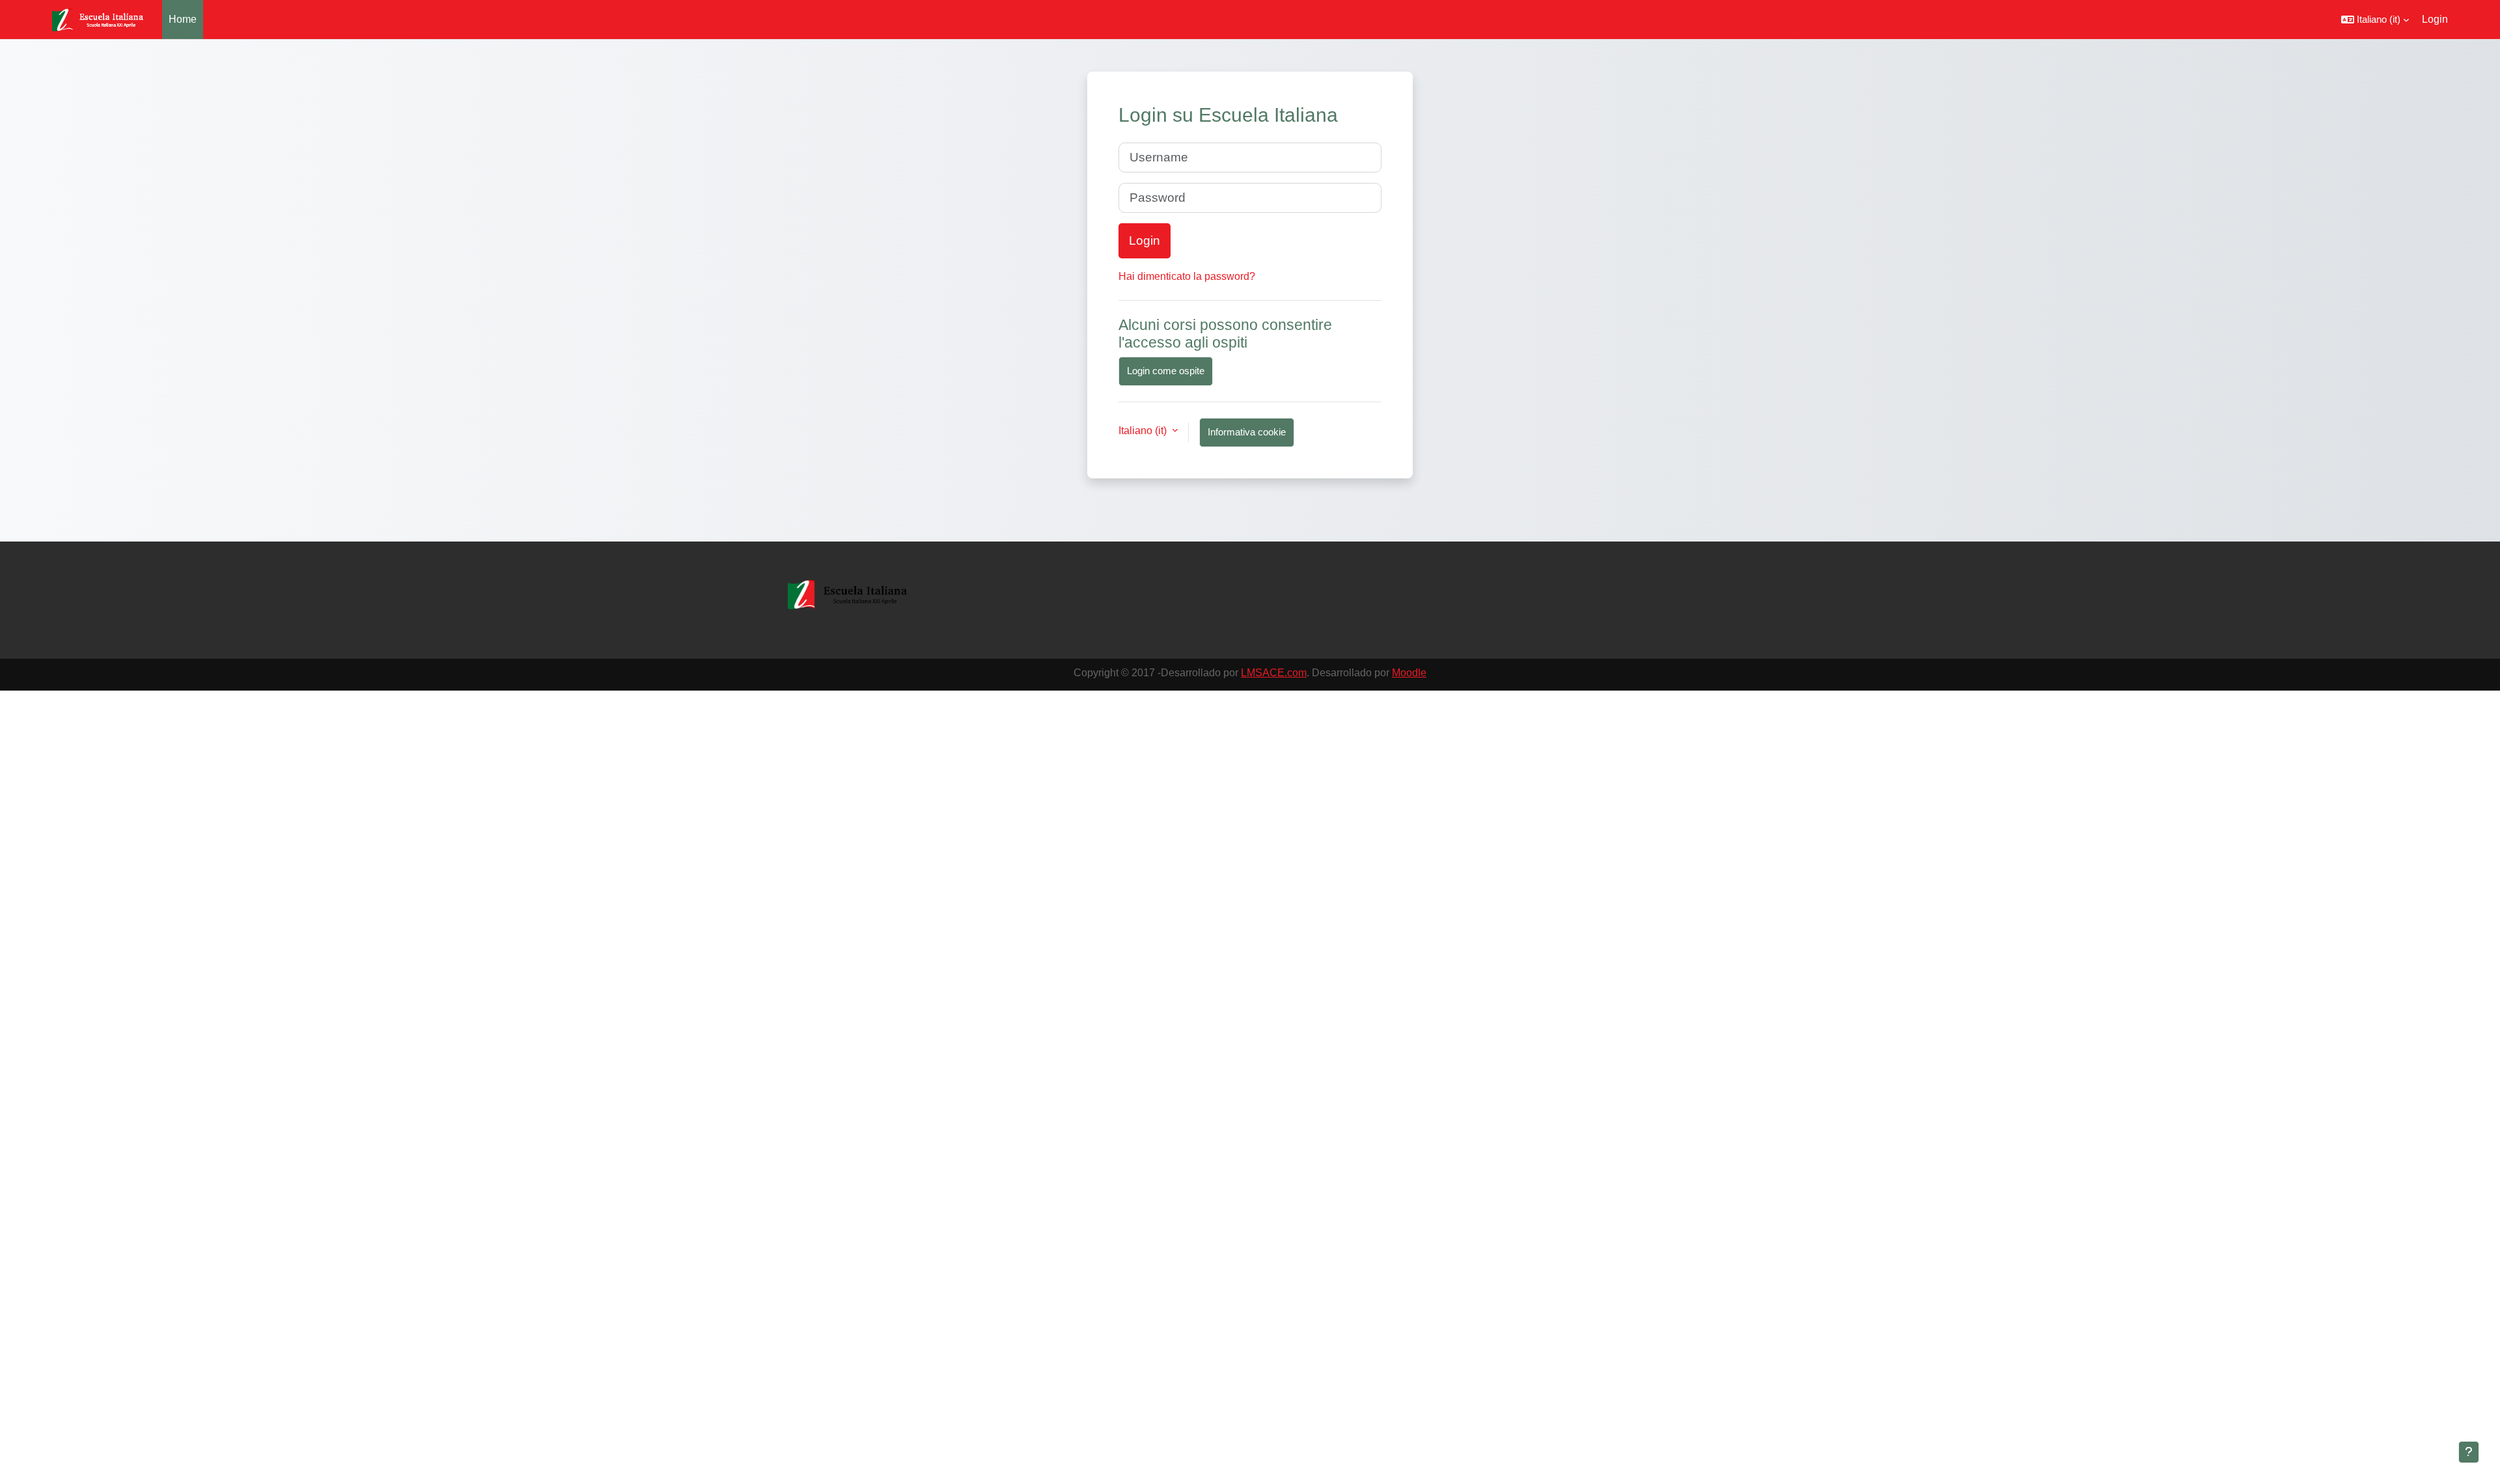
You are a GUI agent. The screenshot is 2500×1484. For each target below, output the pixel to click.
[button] (2375, 20)
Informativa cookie (1247, 432)
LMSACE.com (1274, 673)
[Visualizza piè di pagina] (2469, 1452)
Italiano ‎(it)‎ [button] (1144, 431)
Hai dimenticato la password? (1187, 276)
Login (2435, 19)
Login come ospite (1166, 371)
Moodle (1409, 673)
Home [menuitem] (183, 19)
